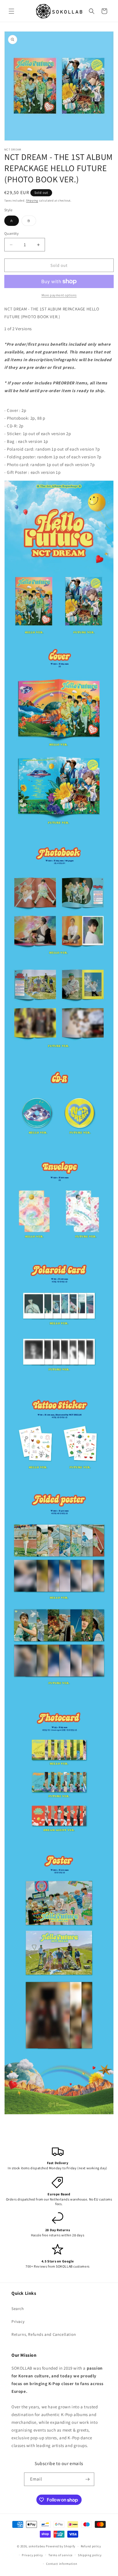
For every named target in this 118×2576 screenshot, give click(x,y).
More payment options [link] (59, 295)
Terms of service (60, 2555)
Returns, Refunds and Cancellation (44, 2334)
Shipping (32, 201)
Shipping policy (90, 2555)
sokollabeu (37, 2546)
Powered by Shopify (61, 2546)
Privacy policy (32, 2555)
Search (18, 2309)
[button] (11, 11)
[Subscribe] (88, 2479)
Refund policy (91, 2546)
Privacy (18, 2321)
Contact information (62, 2564)
